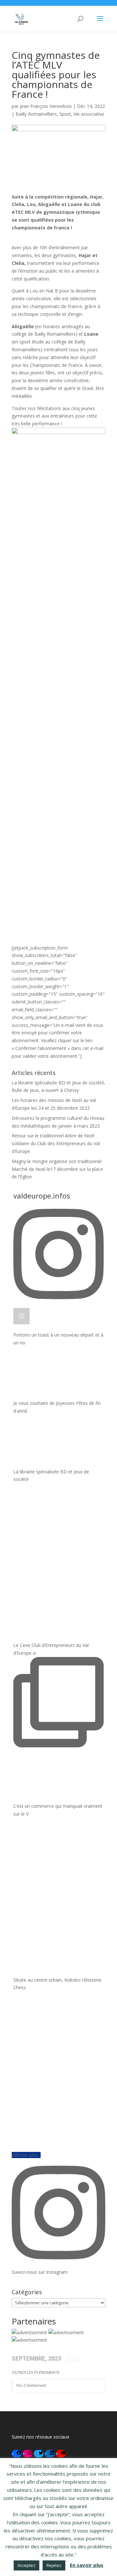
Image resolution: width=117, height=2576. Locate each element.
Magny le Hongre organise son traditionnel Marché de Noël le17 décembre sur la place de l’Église (57, 1169)
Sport (65, 114)
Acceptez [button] (26, 2565)
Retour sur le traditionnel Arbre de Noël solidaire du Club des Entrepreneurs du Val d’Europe (56, 1143)
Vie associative (89, 114)
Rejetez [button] (54, 2565)
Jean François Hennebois (46, 106)
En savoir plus (87, 2565)
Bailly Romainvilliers (36, 114)
